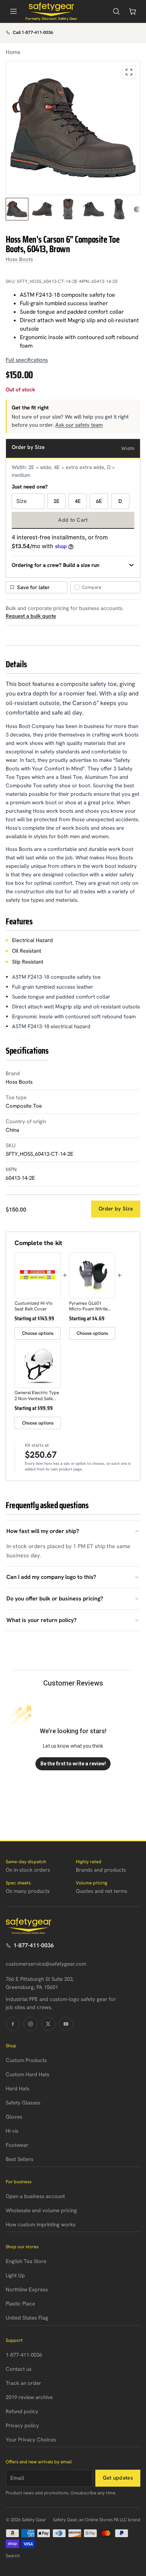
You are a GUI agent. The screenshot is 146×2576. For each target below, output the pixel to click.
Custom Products (26, 2060)
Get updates (118, 2478)
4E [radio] (78, 501)
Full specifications (27, 360)
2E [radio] (57, 501)
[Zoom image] (129, 72)
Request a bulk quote (31, 616)
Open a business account (35, 2196)
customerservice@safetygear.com (46, 1964)
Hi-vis (12, 2131)
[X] (48, 2024)
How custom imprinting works (41, 2225)
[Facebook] (13, 2024)
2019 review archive (29, 2397)
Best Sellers (19, 2159)
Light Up (15, 2275)
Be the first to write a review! (73, 1764)
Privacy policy (22, 2426)
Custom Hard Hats (27, 2074)
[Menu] (13, 11)
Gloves (14, 2117)
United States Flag (27, 2318)
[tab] (17, 209)
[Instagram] (30, 2024)
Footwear (17, 2145)
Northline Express (27, 2290)
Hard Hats (18, 2089)
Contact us (19, 2369)
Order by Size (116, 1209)
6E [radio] (99, 501)
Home (13, 52)
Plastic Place (20, 2304)
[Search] (116, 11)
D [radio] (120, 501)
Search (13, 2556)
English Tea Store (26, 2261)
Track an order (23, 2383)
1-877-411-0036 (34, 1945)
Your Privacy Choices (31, 2440)
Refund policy (22, 2411)
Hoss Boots (19, 259)
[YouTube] (66, 2024)
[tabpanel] (73, 128)
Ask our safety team (79, 425)
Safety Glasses (23, 2103)
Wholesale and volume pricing (41, 2210)
